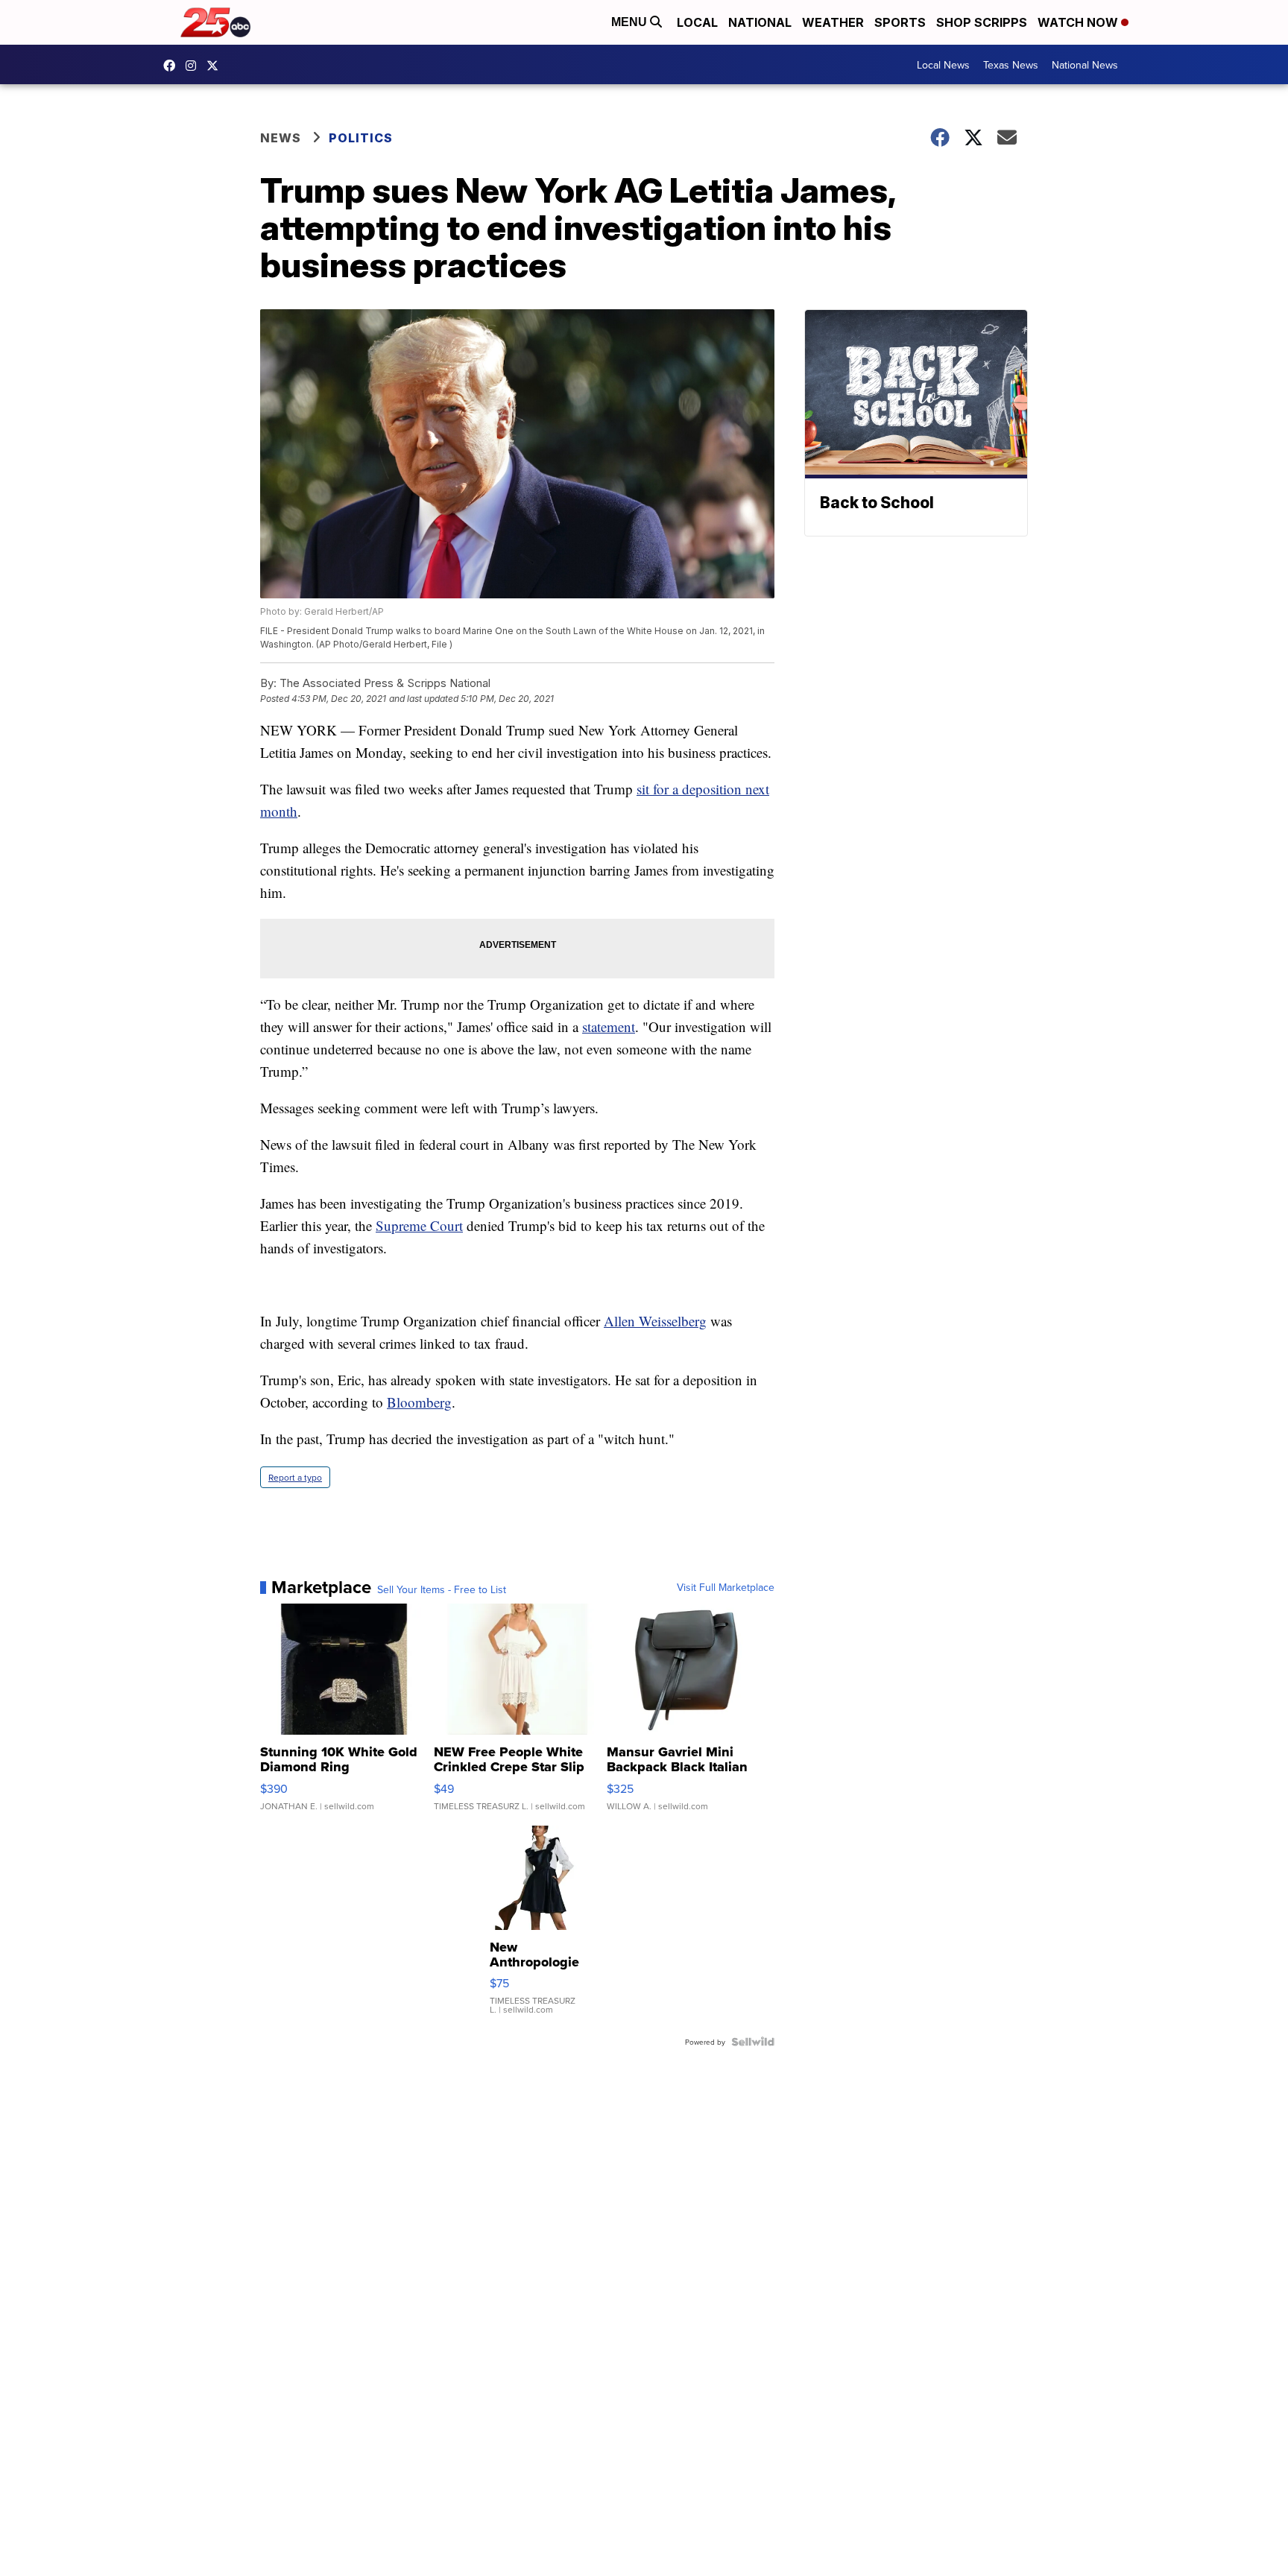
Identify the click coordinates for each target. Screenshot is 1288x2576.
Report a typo (295, 1477)
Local (697, 22)
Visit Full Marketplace (726, 1587)
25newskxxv (195, 66)
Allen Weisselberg (655, 1321)
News (281, 138)
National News (1085, 65)
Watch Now (1079, 22)
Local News (943, 65)
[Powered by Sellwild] (753, 2042)
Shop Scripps (982, 22)
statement (609, 1026)
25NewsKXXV (173, 66)
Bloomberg (419, 1402)
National (760, 22)
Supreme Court (419, 1225)
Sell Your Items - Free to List (442, 1589)
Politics (361, 138)
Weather (833, 22)
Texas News (1011, 65)
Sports (900, 22)
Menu (631, 22)
